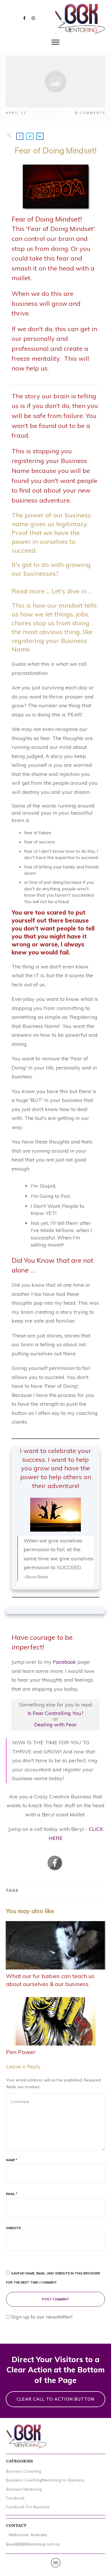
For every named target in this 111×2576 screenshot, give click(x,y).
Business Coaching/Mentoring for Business (45, 2480)
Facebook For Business (28, 2507)
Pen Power (55, 2027)
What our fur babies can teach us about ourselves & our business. (55, 1955)
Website (13, 2228)
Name (12, 2160)
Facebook (64, 1662)
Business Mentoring (24, 2489)
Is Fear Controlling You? (55, 1713)
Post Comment (56, 2299)
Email (12, 2194)
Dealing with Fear (55, 1724)
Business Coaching (24, 2471)
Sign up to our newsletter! (42, 2317)
